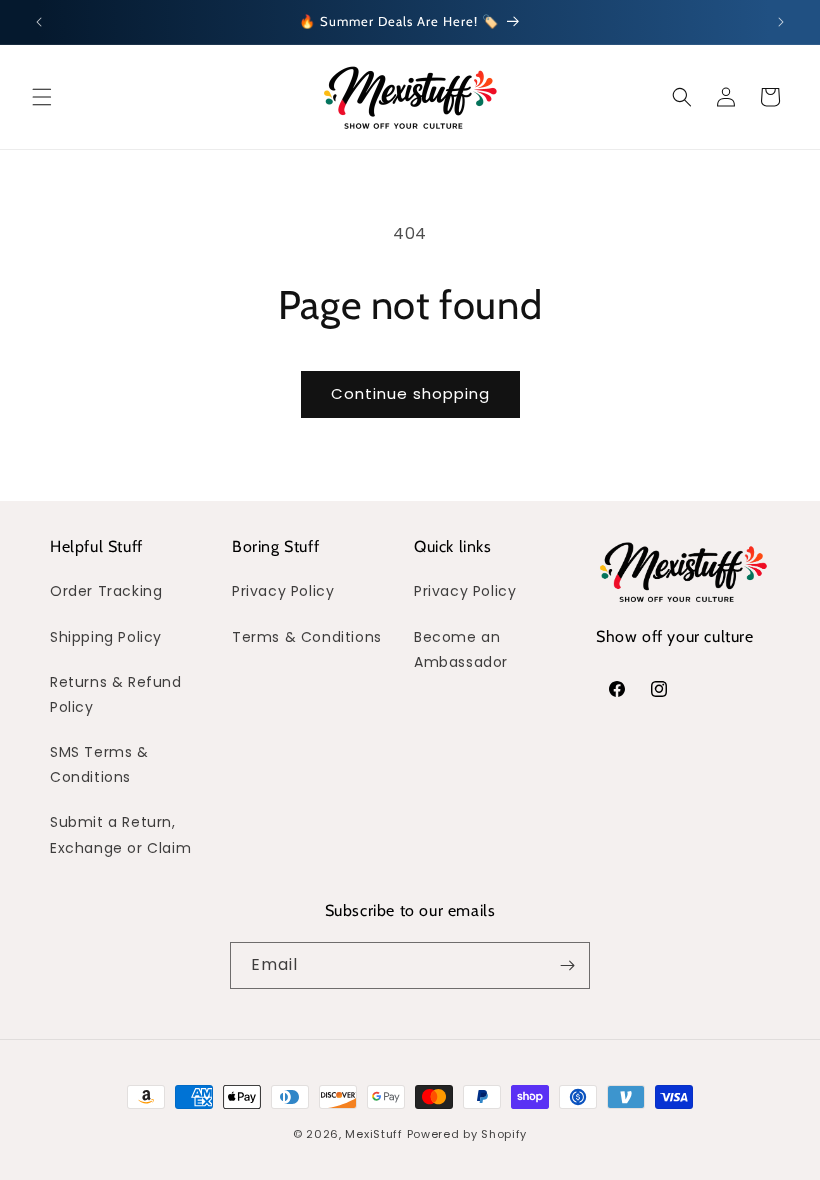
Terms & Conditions (307, 637)
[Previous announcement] (39, 22)
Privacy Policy (283, 591)
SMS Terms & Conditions (99, 764)
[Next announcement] (781, 22)
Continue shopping (410, 393)
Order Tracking (106, 591)
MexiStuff (373, 1134)
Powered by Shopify (467, 1134)
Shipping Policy (106, 637)
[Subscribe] (567, 965)
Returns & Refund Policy (116, 694)
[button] (42, 97)
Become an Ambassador (461, 649)
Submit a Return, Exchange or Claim (120, 834)
